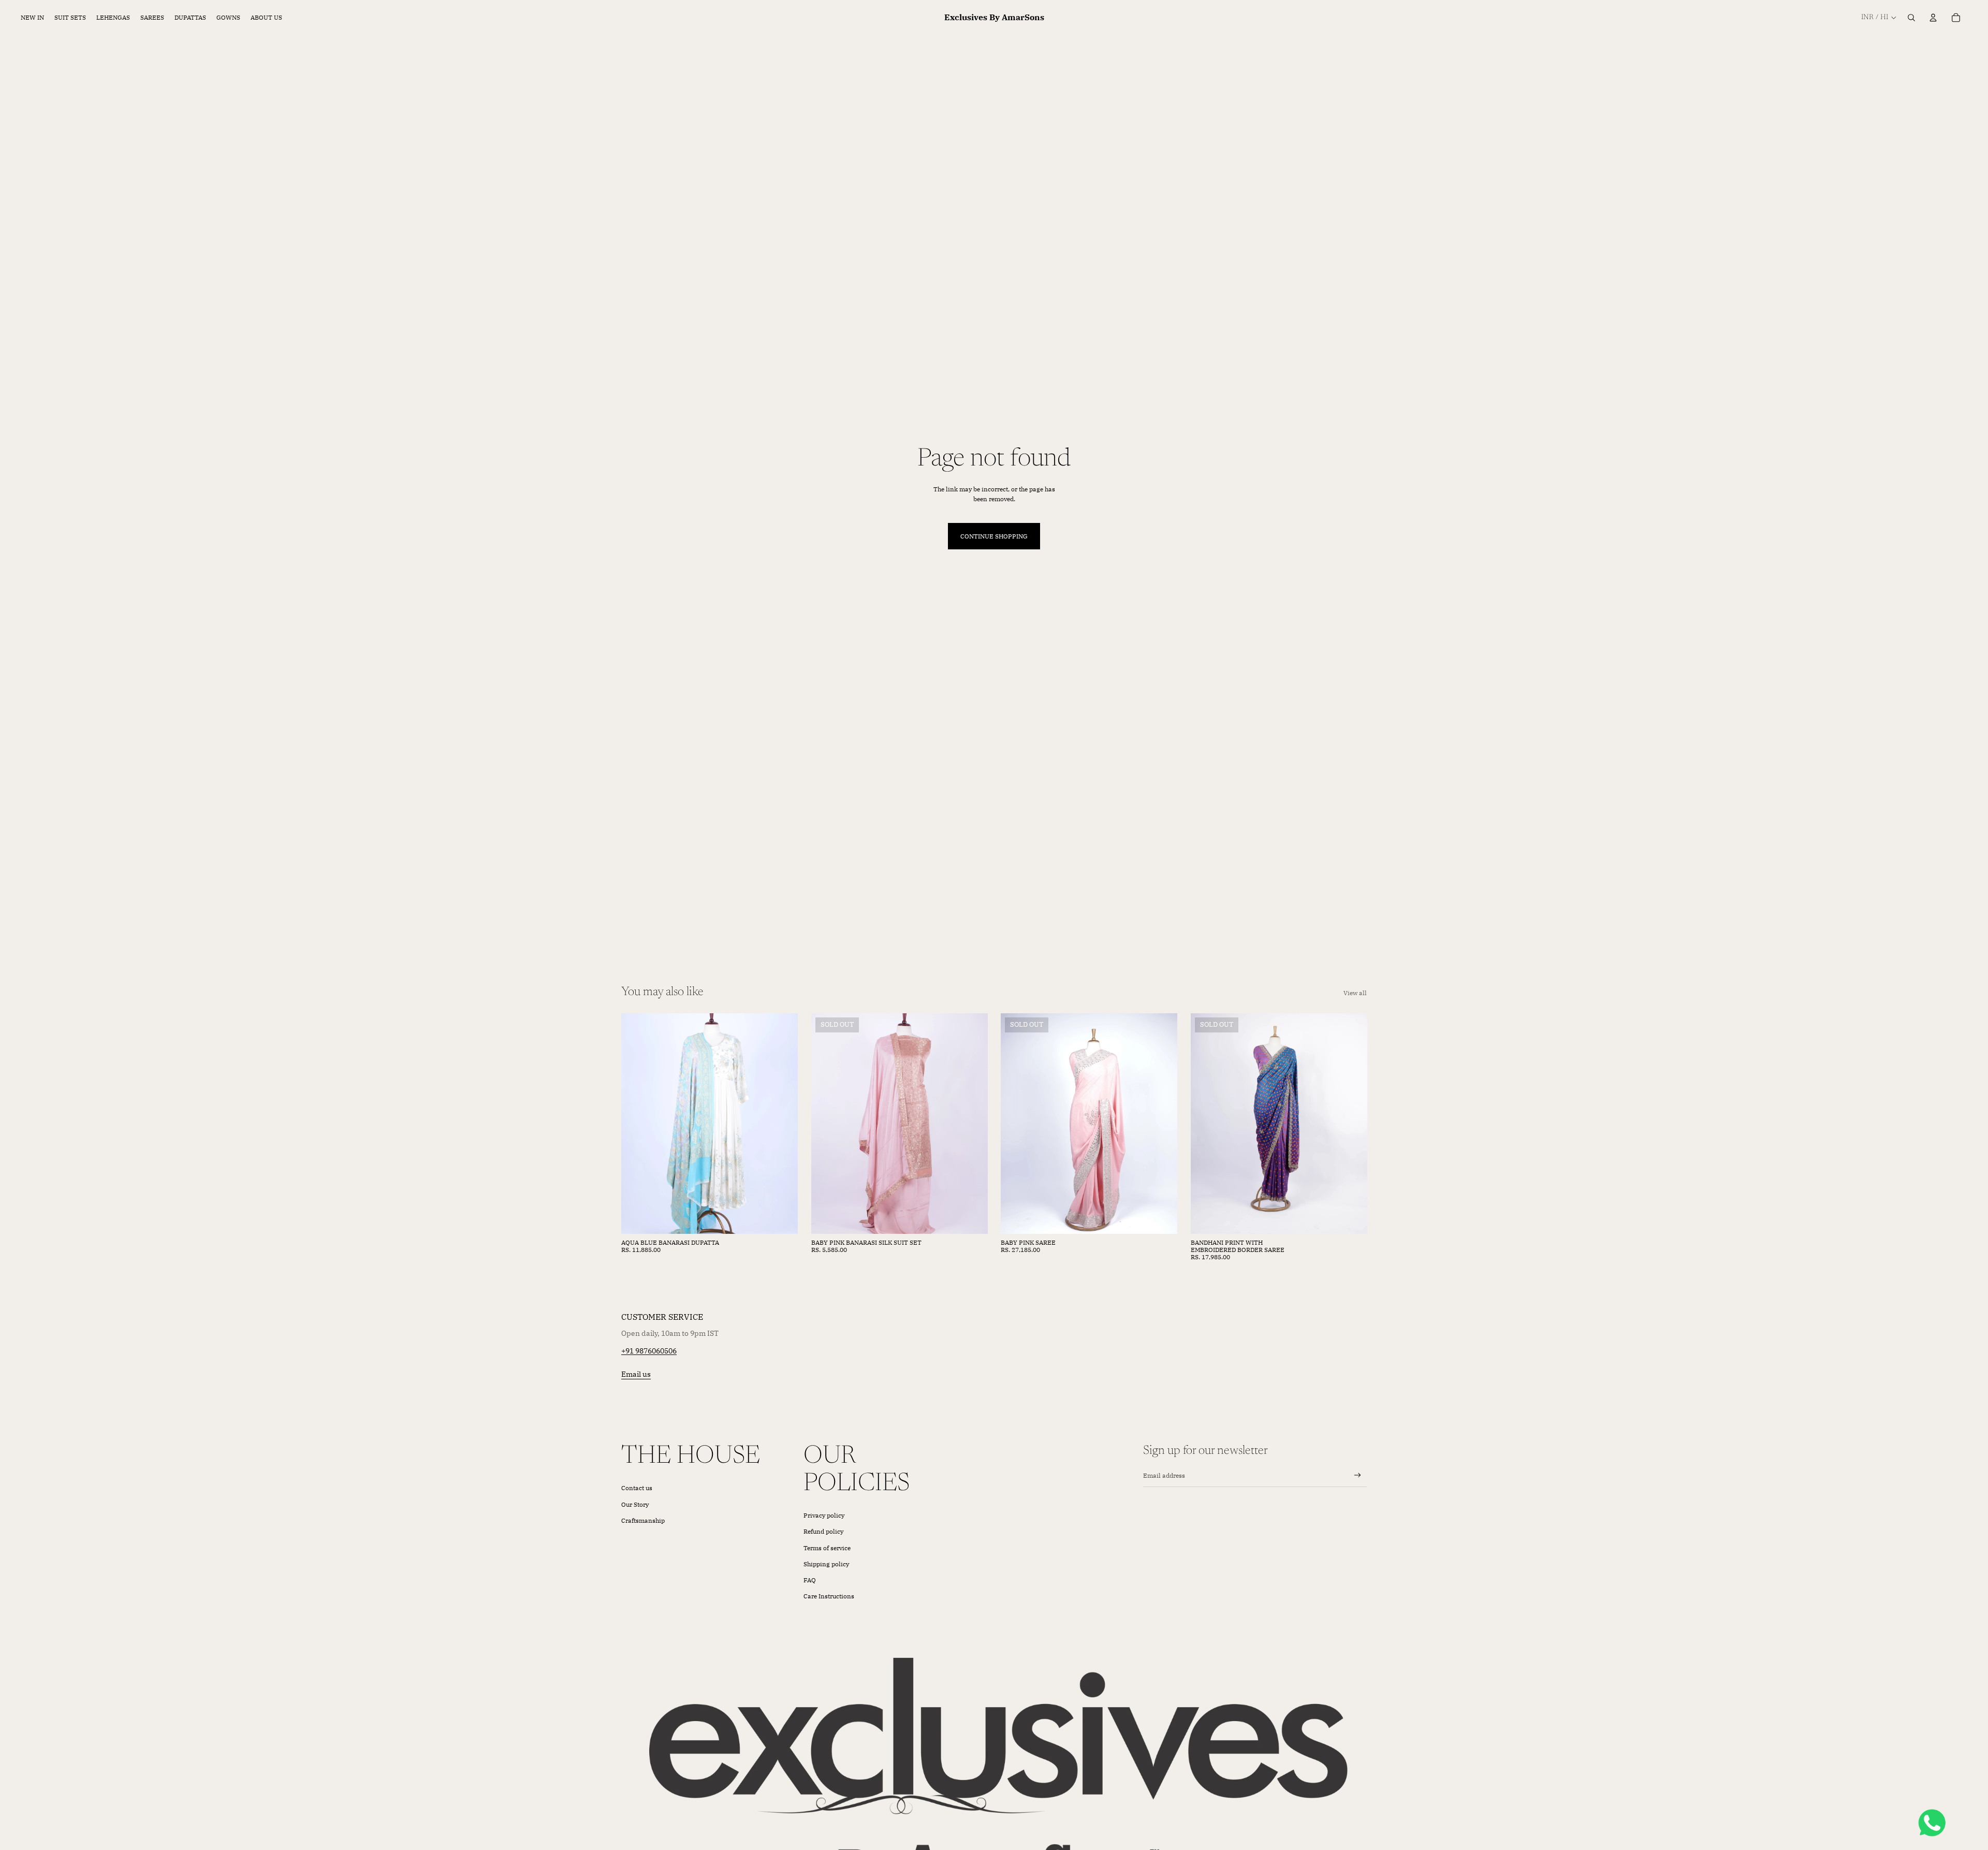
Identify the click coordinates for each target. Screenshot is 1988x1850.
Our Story (635, 1504)
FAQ (810, 1580)
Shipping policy (826, 1564)
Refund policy (823, 1531)
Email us (636, 1374)
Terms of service (827, 1548)
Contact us (637, 1488)
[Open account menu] (1933, 18)
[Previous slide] (637, 1124)
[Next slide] (782, 1124)
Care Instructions (829, 1596)
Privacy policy (824, 1515)
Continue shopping (994, 536)
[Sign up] (1358, 1475)
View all (1355, 993)
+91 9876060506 (649, 1351)
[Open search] (1911, 18)
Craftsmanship (643, 1520)
